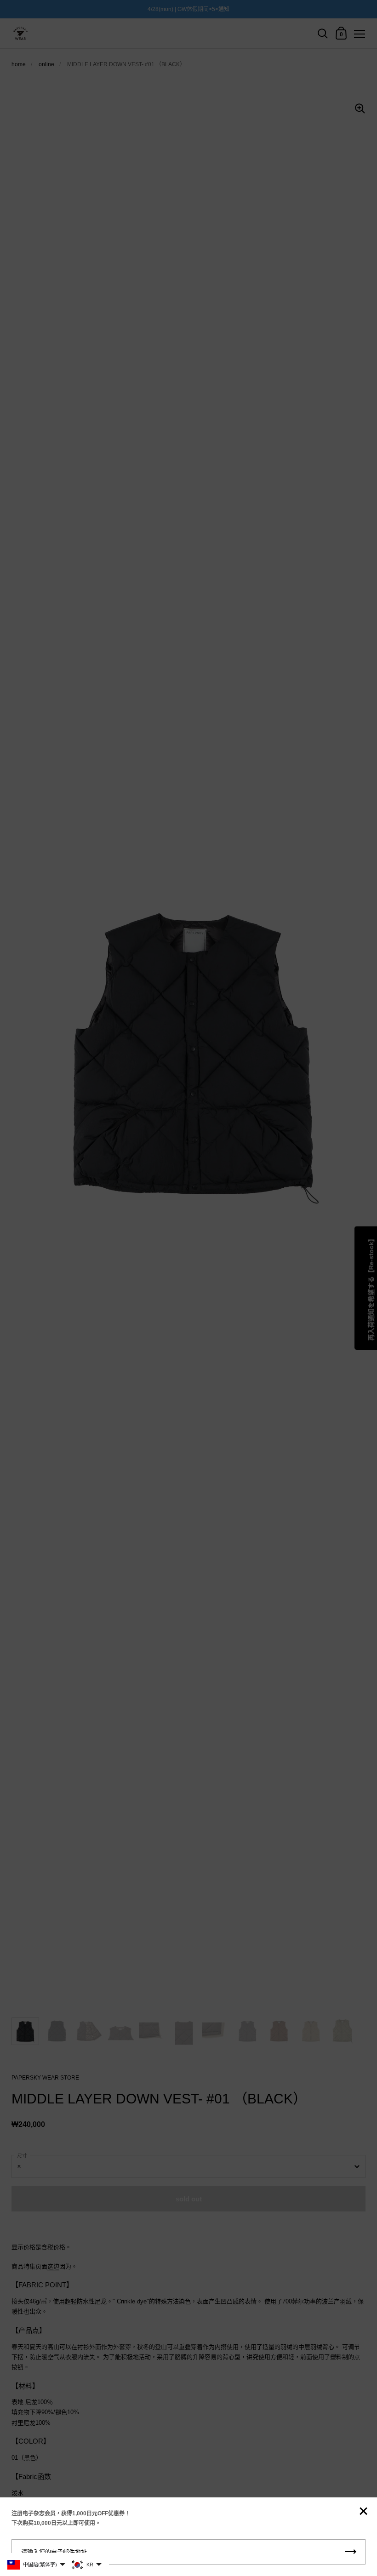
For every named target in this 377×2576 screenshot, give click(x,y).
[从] (363, 2512)
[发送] (351, 2552)
